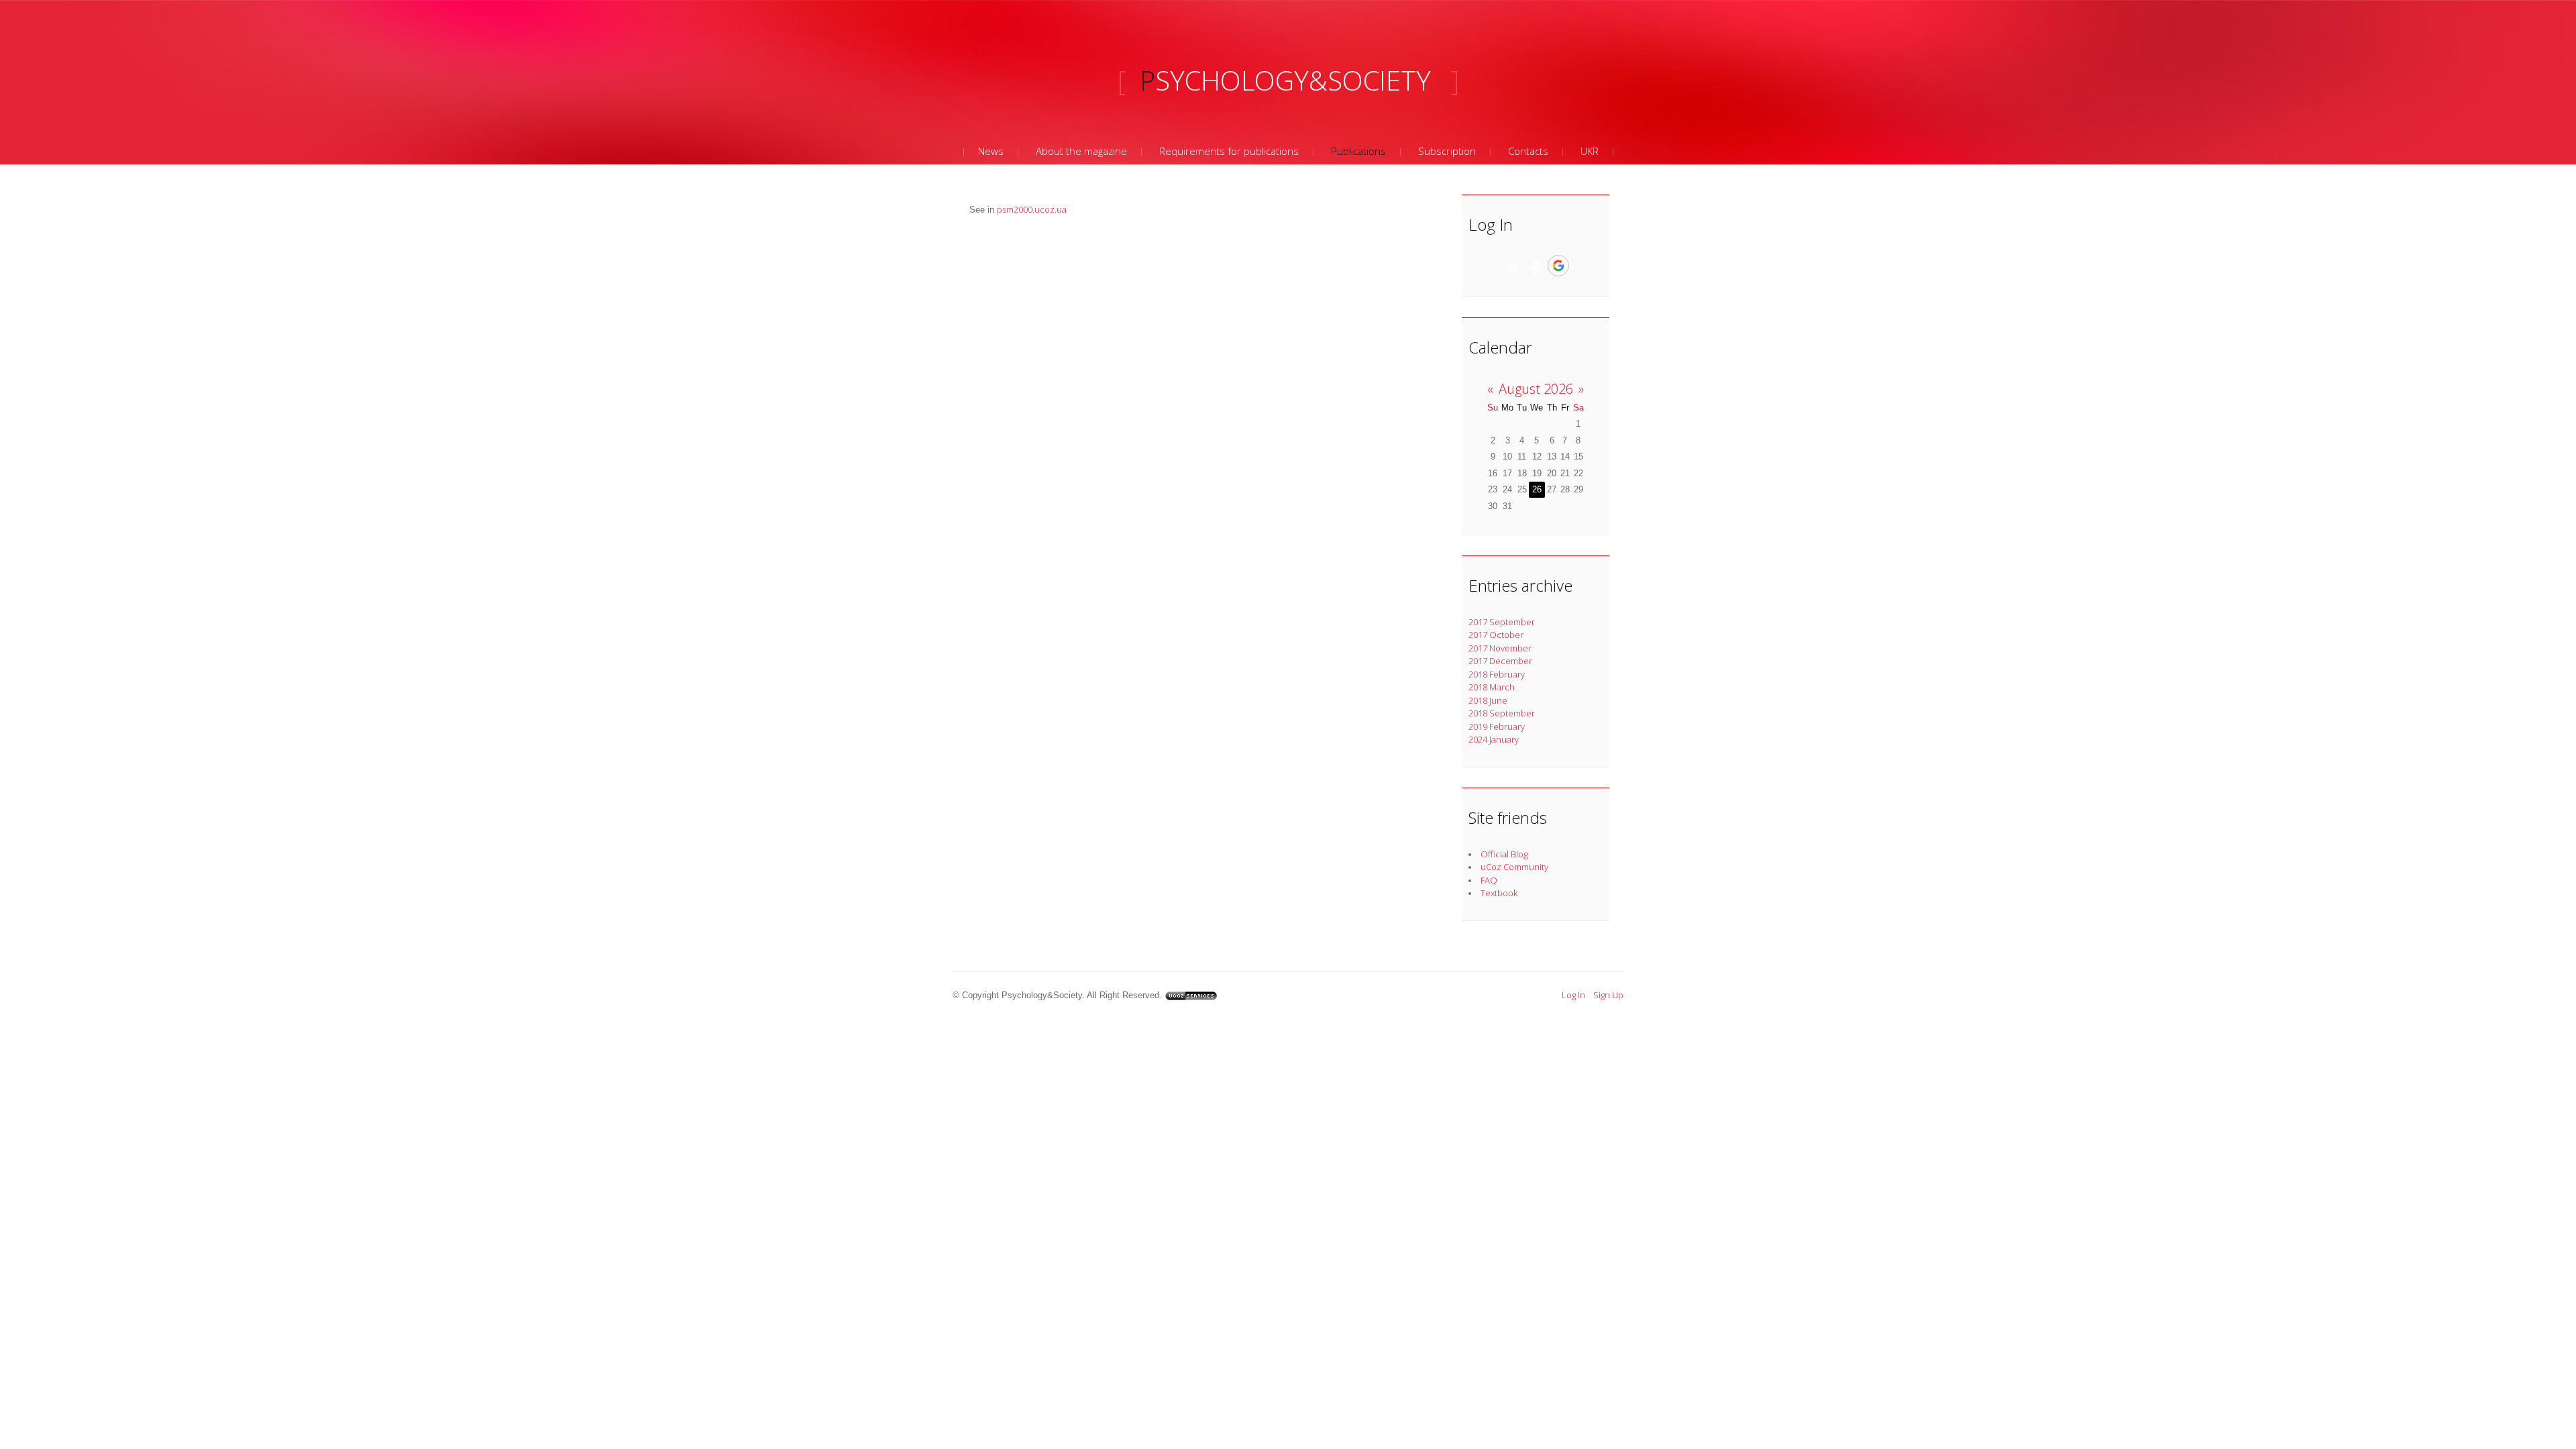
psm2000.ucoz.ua (1032, 209)
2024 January (1494, 739)
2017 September (1502, 622)
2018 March (1492, 687)
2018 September (1502, 713)
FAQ (1489, 880)
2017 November (1500, 648)
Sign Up (1608, 995)
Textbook (1499, 893)
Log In (1573, 995)
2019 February (1497, 727)
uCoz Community (1514, 867)
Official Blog (1504, 854)
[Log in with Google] (1558, 266)
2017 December (1500, 661)
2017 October (1496, 635)
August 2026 (1536, 389)
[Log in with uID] (1512, 266)
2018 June (1488, 700)
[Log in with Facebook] (1535, 266)
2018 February (1497, 674)
